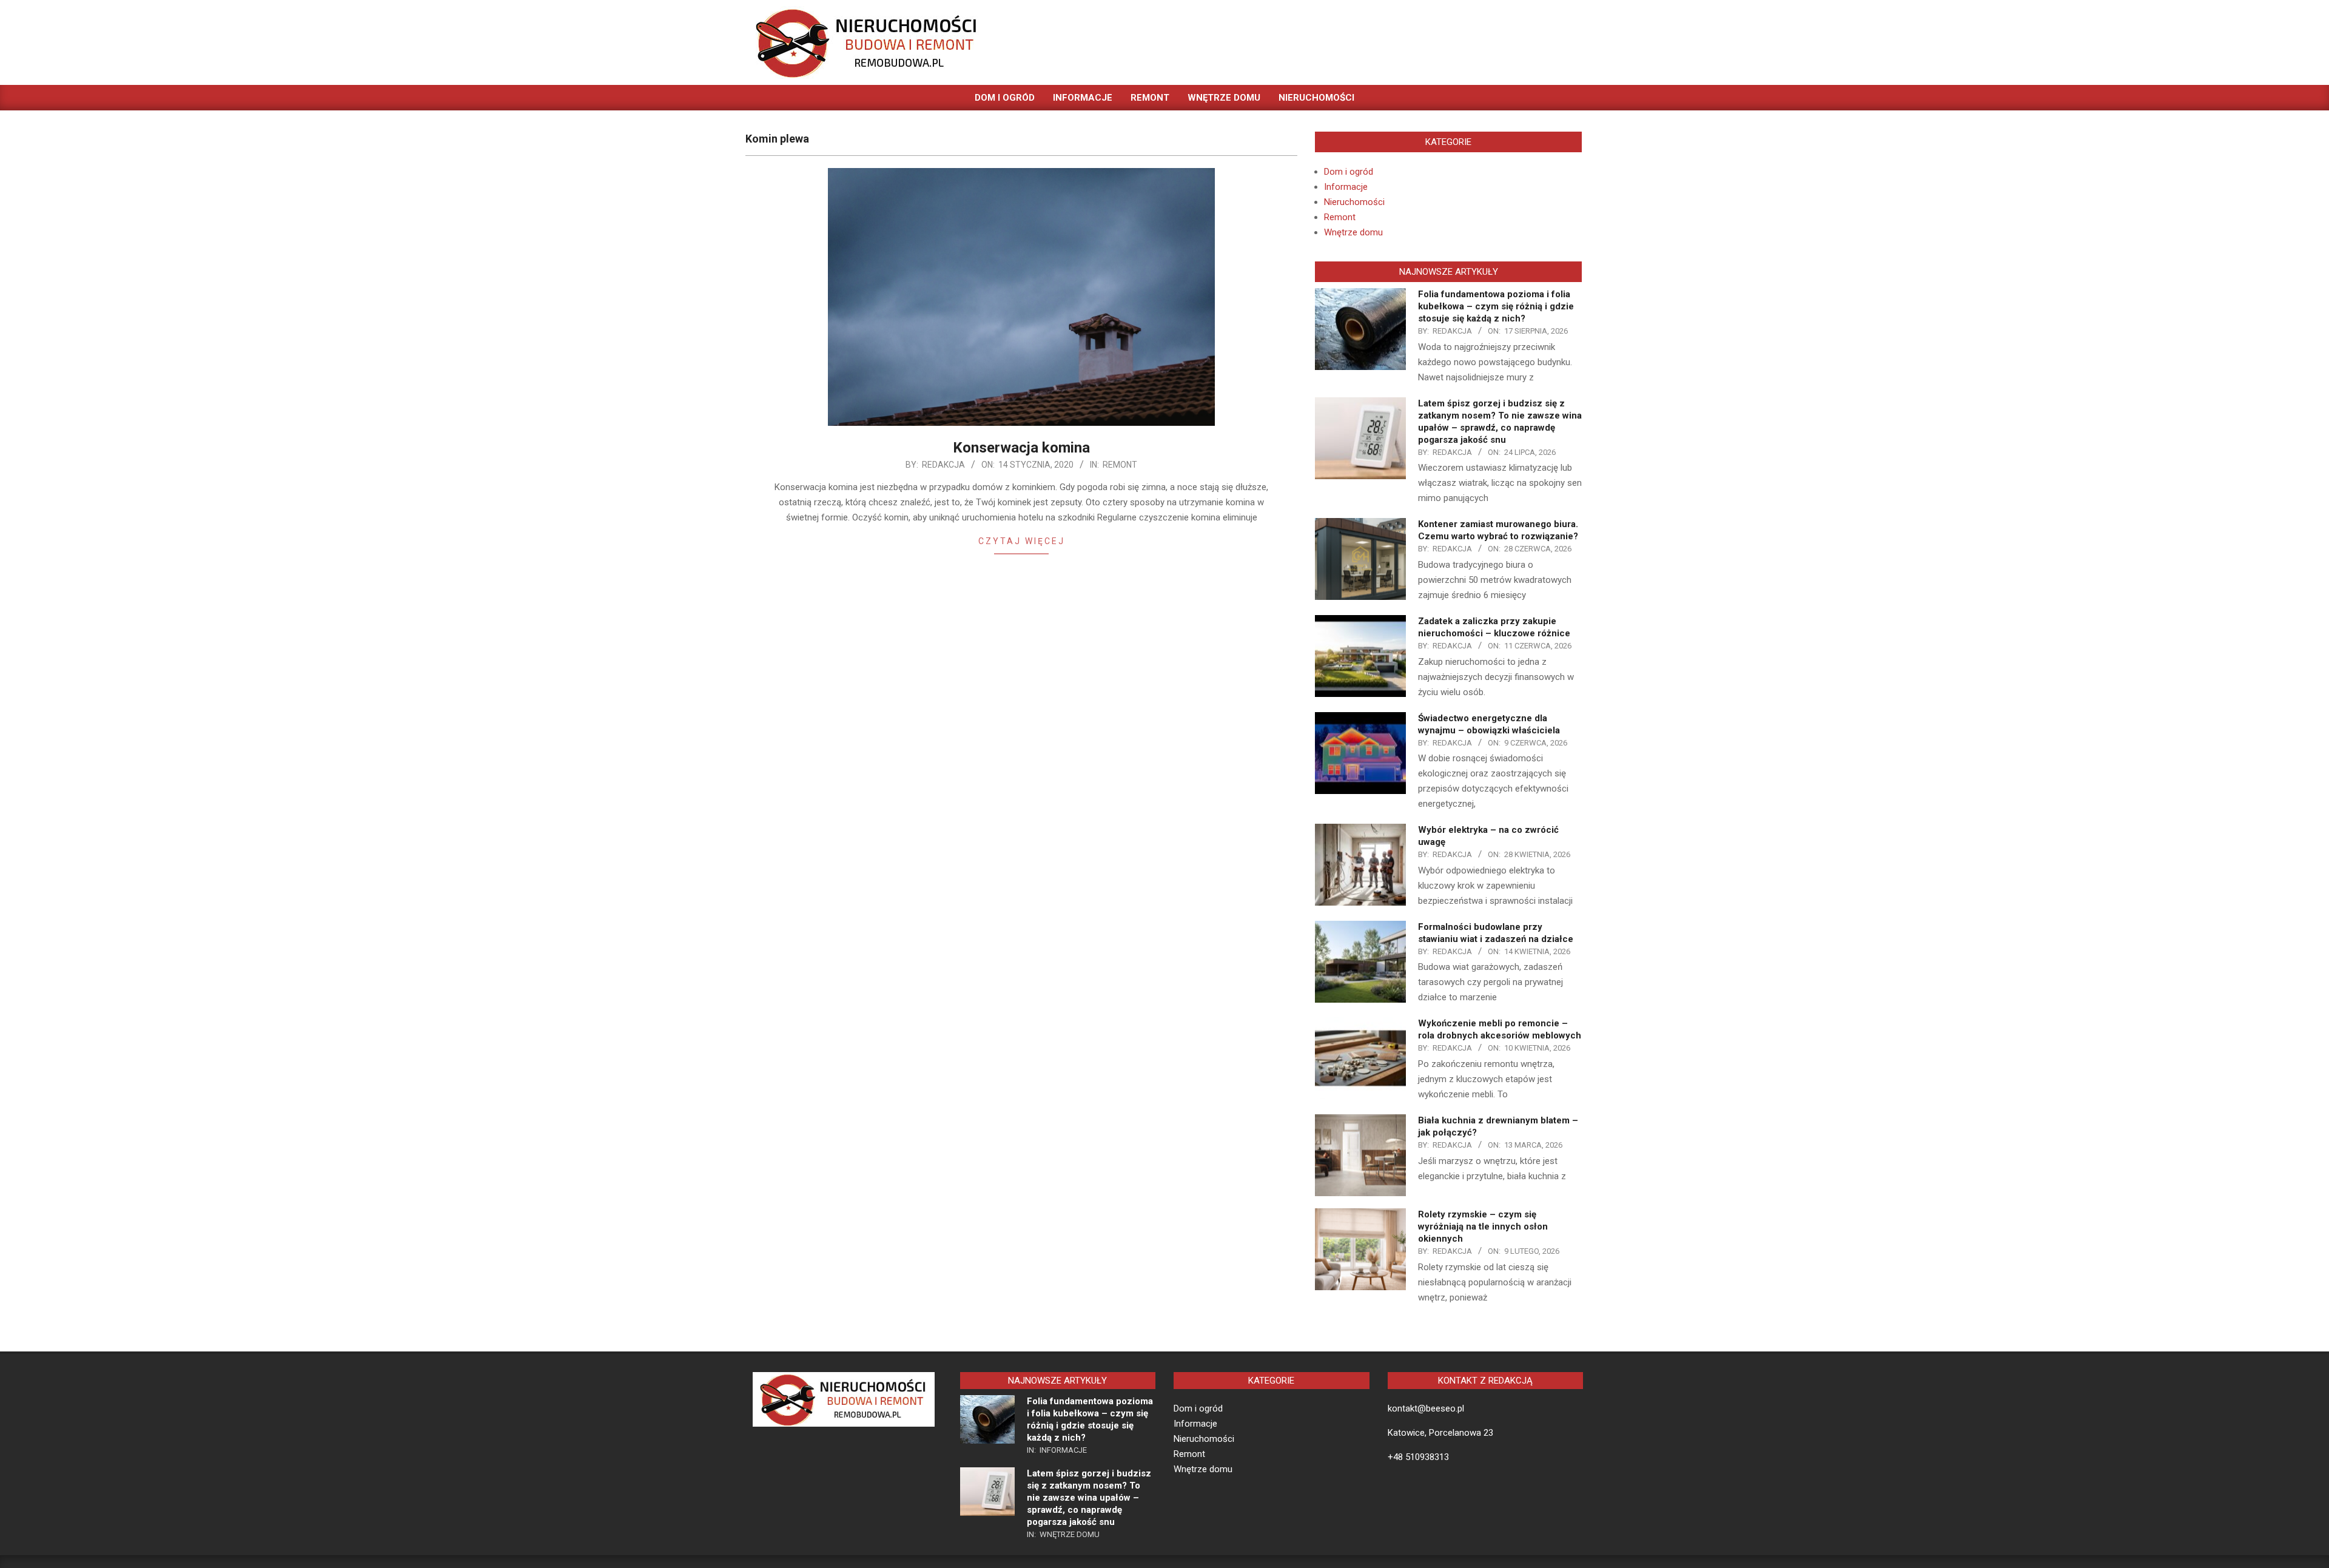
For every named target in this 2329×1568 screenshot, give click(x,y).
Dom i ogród (1349, 172)
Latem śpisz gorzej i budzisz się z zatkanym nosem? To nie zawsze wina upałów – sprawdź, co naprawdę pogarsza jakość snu (1089, 1498)
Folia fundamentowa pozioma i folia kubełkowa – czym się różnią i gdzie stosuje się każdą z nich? (1496, 306)
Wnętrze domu (1353, 232)
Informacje (1346, 187)
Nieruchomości (1354, 202)
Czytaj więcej (1022, 541)
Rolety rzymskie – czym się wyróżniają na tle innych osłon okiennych (1483, 1226)
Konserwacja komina (1021, 448)
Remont (1120, 465)
